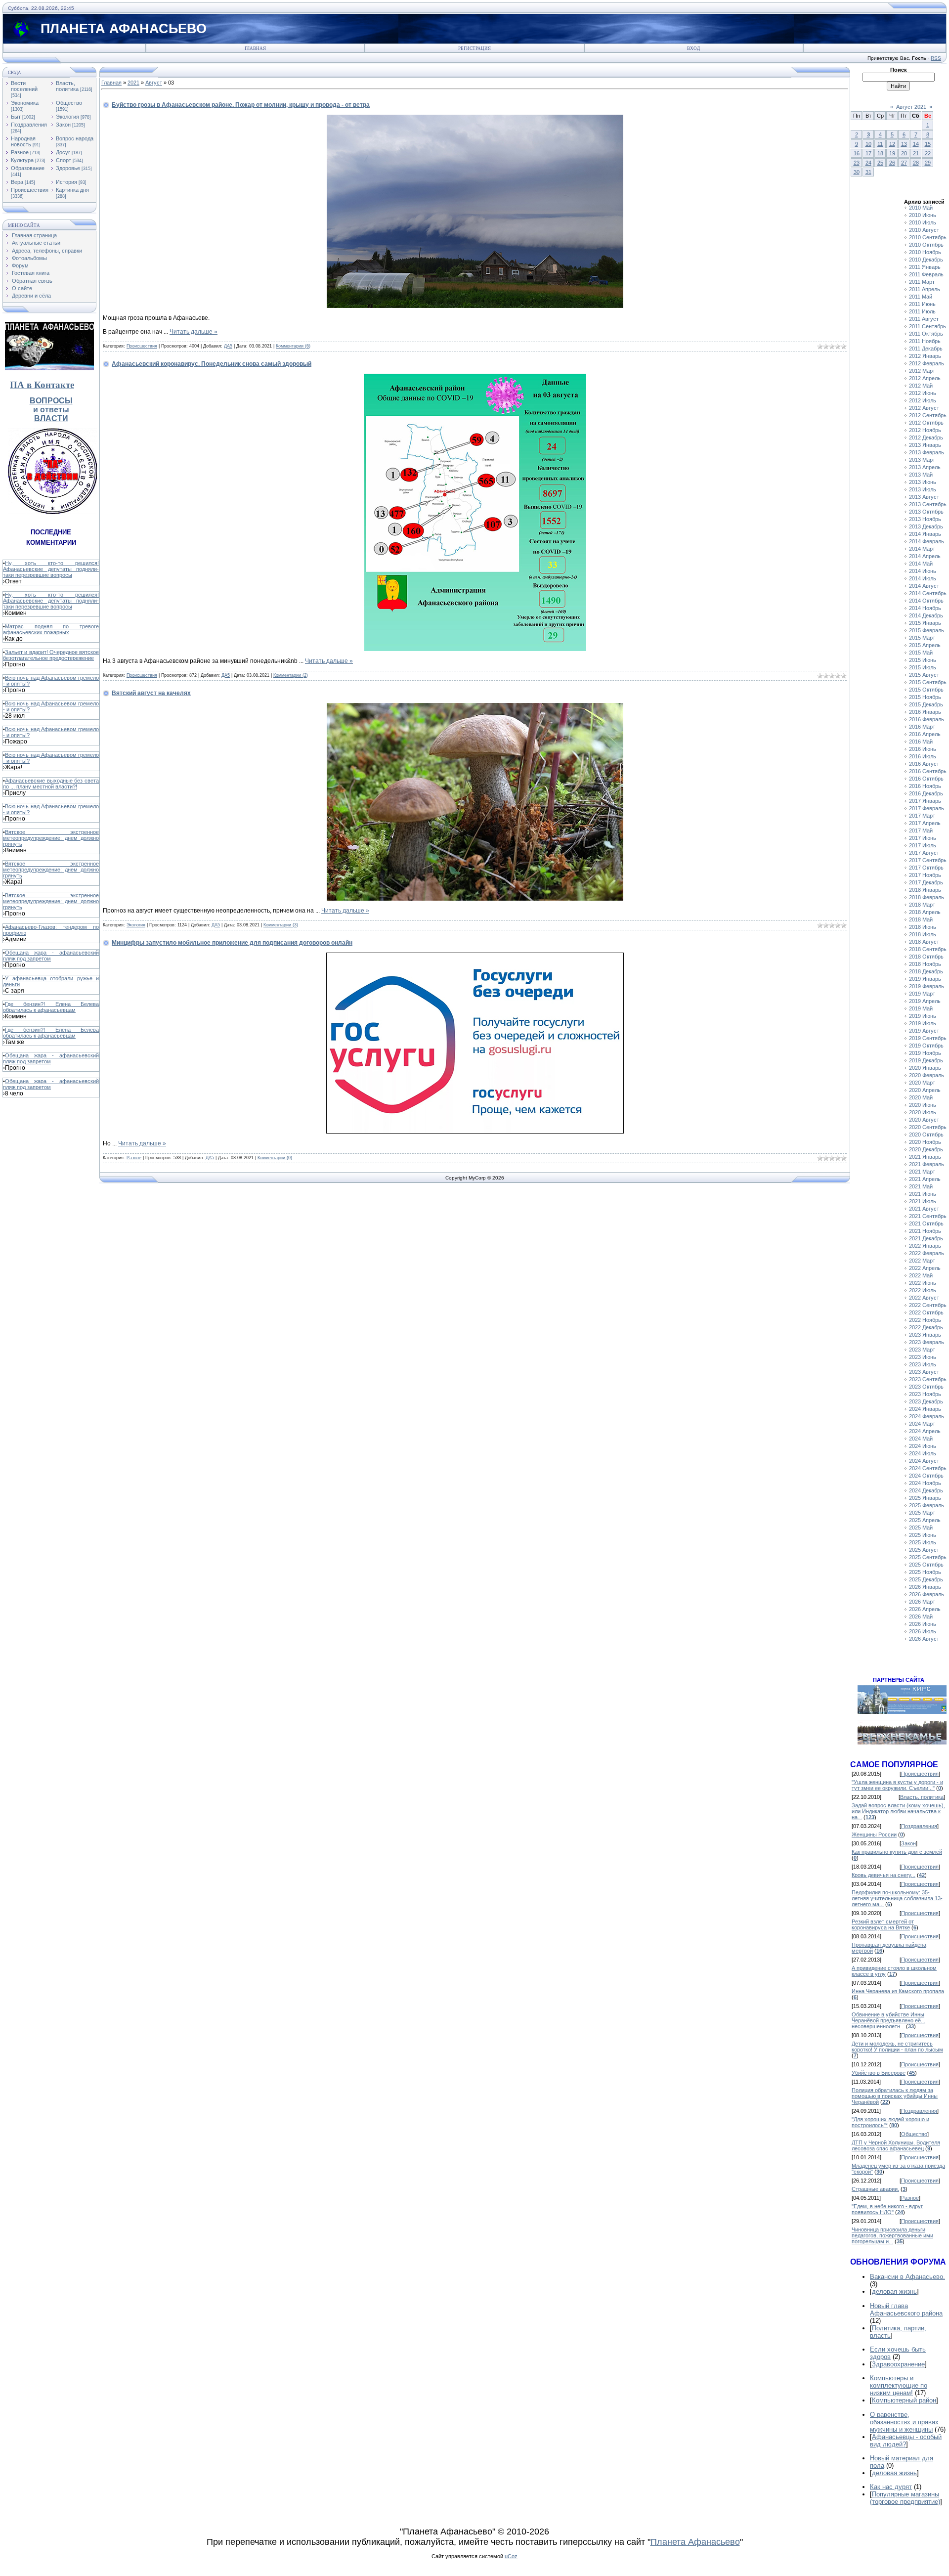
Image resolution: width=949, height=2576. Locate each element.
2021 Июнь (923, 1194)
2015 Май (921, 653)
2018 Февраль (927, 897)
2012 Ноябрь (925, 430)
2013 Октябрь (926, 512)
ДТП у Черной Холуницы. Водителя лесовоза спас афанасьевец (896, 2145)
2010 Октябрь (926, 245)
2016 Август (924, 764)
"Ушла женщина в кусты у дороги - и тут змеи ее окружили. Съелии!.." (897, 1785)
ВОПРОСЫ (51, 401)
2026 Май (921, 1616)
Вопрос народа (75, 138)
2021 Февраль (927, 1164)
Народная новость (23, 141)
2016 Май (921, 742)
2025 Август (924, 1550)
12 (892, 144)
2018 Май (921, 919)
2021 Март (922, 1172)
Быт (16, 117)
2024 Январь (925, 1409)
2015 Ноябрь (925, 697)
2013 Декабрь (926, 526)
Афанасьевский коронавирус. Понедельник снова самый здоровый (212, 364)
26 (892, 163)
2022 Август (924, 1298)
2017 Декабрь (926, 882)
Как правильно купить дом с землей (897, 1852)
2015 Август (924, 675)
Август (154, 83)
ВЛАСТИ (51, 418)
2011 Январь (925, 267)
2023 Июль (923, 1364)
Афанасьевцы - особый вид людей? (906, 2441)
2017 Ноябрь (925, 875)
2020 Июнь (923, 1105)
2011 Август (924, 319)
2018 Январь (925, 890)
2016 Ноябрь (925, 786)
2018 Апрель (925, 912)
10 (868, 144)
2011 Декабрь (926, 349)
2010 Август (924, 230)
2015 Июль (923, 667)
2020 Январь (925, 1068)
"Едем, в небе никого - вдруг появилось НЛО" (887, 2209)
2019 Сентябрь (928, 1038)
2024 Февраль (927, 1416)
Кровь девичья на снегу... (884, 1875)
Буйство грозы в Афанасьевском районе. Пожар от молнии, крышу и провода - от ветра (241, 105)
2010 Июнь (923, 215)
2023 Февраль (927, 1342)
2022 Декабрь (926, 1327)
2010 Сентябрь (928, 237)
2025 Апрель (925, 1520)
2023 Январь (925, 1335)
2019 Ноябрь (925, 1053)
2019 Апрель (925, 1001)
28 (916, 163)
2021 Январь (925, 1157)
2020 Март (922, 1083)
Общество (69, 103)
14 (916, 144)
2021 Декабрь (926, 1238)
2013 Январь (925, 445)
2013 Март (922, 460)
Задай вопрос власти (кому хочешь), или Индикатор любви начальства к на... (898, 1811)
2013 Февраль (927, 452)
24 (868, 163)
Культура (22, 160)
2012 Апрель (925, 378)
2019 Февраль (927, 986)
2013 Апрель (925, 467)
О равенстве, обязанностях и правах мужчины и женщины (904, 2422)
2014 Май (921, 564)
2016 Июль (923, 756)
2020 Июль (923, 1112)
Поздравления (29, 125)
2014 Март (922, 549)
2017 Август (924, 853)
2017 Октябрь (926, 868)
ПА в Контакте (42, 385)
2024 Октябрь (926, 1476)
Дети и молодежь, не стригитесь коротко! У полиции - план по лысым (897, 2047)
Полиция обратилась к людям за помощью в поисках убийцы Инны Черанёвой (895, 2096)
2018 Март (922, 905)
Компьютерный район (904, 2400)
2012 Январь (925, 356)
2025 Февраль (927, 1505)
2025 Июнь (923, 1535)
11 (880, 144)
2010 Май (921, 208)
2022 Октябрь (926, 1312)
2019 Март (922, 994)
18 (880, 153)
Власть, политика (67, 86)
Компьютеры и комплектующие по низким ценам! (899, 2385)
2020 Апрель (925, 1090)
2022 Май (921, 1275)
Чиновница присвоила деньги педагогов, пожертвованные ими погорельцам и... (892, 2235)
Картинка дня (72, 190)
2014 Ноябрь (925, 608)
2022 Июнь (923, 1283)
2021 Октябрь (926, 1223)
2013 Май (921, 475)
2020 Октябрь (926, 1135)
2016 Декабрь (926, 793)
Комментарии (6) (293, 346)
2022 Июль (923, 1290)
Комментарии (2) (291, 675)
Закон (63, 125)
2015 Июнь (923, 660)
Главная (255, 48)
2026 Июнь (923, 1624)
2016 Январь (925, 712)
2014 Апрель (925, 556)
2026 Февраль (927, 1594)
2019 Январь (925, 979)
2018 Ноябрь (925, 964)
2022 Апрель (925, 1268)
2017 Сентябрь (928, 860)
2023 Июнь (923, 1357)
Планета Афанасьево (695, 2542)
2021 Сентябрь (928, 1216)
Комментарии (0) (275, 1158)
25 (880, 163)
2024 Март (922, 1424)
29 (928, 163)
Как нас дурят (891, 2487)
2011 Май (921, 297)
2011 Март (922, 282)
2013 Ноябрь (925, 519)
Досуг (63, 152)
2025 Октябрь (926, 1565)
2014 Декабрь (926, 615)
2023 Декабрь (926, 1401)
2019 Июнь (923, 1016)
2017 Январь (925, 801)
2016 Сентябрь (928, 771)
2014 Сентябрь (928, 593)
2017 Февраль (927, 808)
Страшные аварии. (875, 2189)
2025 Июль (923, 1542)
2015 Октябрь (926, 690)
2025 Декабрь (926, 1579)
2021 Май (921, 1186)
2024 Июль (923, 1453)
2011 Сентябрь (927, 326)
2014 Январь (925, 534)
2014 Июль (923, 578)
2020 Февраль (927, 1075)
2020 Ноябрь (925, 1142)
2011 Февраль (926, 274)
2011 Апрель (925, 289)
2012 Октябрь (926, 423)
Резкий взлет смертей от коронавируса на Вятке (883, 1924)
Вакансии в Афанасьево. (907, 2277)
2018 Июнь (923, 927)
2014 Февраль (927, 541)
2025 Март (922, 1513)
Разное (20, 152)
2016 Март (922, 727)
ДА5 (228, 346)
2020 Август (924, 1120)
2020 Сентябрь (928, 1127)
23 (857, 163)
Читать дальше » (194, 332)
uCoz (511, 2556)
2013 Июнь (923, 482)
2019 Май (921, 1008)
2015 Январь (925, 623)
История (66, 182)
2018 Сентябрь (928, 949)
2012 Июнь (923, 393)
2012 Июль (923, 400)
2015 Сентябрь (928, 682)
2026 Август (924, 1639)
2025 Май (921, 1528)
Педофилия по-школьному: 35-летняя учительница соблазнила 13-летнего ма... (897, 1898)
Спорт (64, 160)
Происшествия (30, 190)
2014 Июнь (923, 571)
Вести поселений (24, 86)
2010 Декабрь (926, 260)
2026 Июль (923, 1631)
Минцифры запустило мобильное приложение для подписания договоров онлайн (232, 943)
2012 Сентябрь (928, 415)
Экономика (25, 103)
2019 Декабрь (926, 1060)
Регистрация (474, 48)
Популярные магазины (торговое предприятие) (905, 2498)
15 (928, 144)
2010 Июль (923, 222)
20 (904, 153)
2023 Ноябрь (925, 1394)
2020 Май (921, 1097)
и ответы (51, 410)
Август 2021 (911, 107)
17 (868, 153)
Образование (28, 168)
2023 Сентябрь (928, 1379)
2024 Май (921, 1439)
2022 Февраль (927, 1253)
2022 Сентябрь (928, 1305)
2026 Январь (925, 1587)
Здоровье (68, 168)
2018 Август (924, 942)
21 (916, 153)
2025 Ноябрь (925, 1572)
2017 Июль (923, 845)
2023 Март (922, 1350)
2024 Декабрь (926, 1490)
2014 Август (924, 586)
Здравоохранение (898, 2364)
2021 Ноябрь (925, 1231)
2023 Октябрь (926, 1387)
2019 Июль (923, 1023)
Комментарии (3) (281, 925)
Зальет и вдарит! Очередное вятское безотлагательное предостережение (51, 655)
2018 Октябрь (926, 957)
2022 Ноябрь (925, 1320)
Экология (67, 117)
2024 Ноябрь (925, 1483)
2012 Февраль (927, 363)
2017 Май (921, 830)
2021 (133, 83)
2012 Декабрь (926, 437)
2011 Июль (922, 311)
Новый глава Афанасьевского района (906, 2310)
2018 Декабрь (926, 971)
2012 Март (922, 371)
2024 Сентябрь (928, 1468)
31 (868, 172)
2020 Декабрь (926, 1149)
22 (928, 153)
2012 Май (921, 386)
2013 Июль (923, 489)
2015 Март (922, 638)
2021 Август (924, 1209)
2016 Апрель (925, 734)
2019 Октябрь (926, 1046)
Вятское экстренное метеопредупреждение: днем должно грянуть (51, 838)
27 (904, 163)
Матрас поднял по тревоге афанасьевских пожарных (51, 629)
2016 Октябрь (926, 779)
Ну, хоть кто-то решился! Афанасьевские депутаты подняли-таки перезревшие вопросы (51, 569)
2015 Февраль (927, 630)
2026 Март (922, 1602)
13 (904, 144)
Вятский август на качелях (151, 693)
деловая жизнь (894, 2292)
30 (857, 172)
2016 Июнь (923, 749)
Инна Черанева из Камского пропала (898, 1991)
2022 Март (922, 1261)
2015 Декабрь (926, 704)
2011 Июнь (922, 304)
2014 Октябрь (926, 601)
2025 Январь (925, 1498)
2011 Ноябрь (925, 341)
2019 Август (924, 1031)
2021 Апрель (925, 1179)
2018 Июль (923, 934)
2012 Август (924, 408)
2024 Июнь (923, 1446)
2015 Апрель (925, 645)
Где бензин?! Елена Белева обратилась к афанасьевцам (51, 1007)
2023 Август (924, 1372)
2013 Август (924, 497)
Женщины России (874, 1834)
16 (857, 153)
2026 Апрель (925, 1609)
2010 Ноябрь (925, 252)
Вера (17, 182)
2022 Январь (925, 1246)
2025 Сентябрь (928, 1557)
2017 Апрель (925, 823)
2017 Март (922, 816)
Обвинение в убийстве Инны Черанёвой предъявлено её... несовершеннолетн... (888, 2020)
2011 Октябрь (926, 334)
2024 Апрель (925, 1431)
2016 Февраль (927, 719)
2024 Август (924, 1461)
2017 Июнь (923, 838)
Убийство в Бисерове (879, 2073)
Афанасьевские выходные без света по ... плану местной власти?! (51, 784)
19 (892, 153)
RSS (936, 58)
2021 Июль (923, 1201)
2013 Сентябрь (928, 504)
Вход (693, 48)
